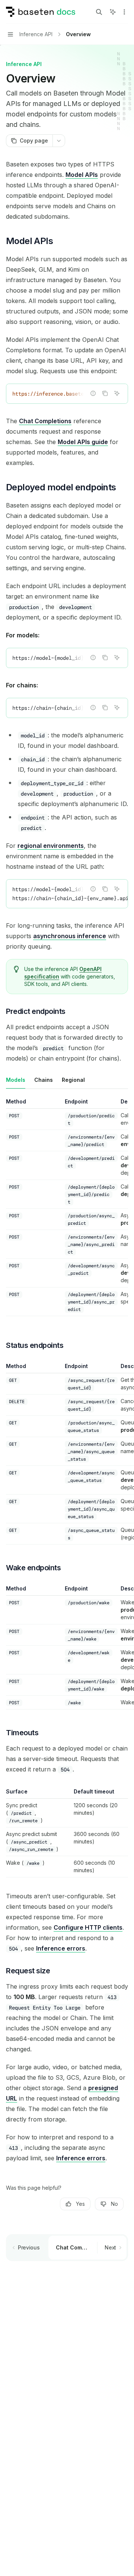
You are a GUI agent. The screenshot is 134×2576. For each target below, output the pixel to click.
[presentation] (67, 394)
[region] (67, 1207)
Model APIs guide (83, 442)
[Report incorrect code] (93, 393)
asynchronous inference (70, 936)
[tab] (16, 1080)
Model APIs (82, 175)
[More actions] (124, 12)
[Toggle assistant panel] (113, 12)
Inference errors (61, 1948)
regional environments (51, 846)
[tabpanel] (67, 1213)
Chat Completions (45, 421)
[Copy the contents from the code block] (105, 393)
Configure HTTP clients (88, 1927)
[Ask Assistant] (117, 393)
